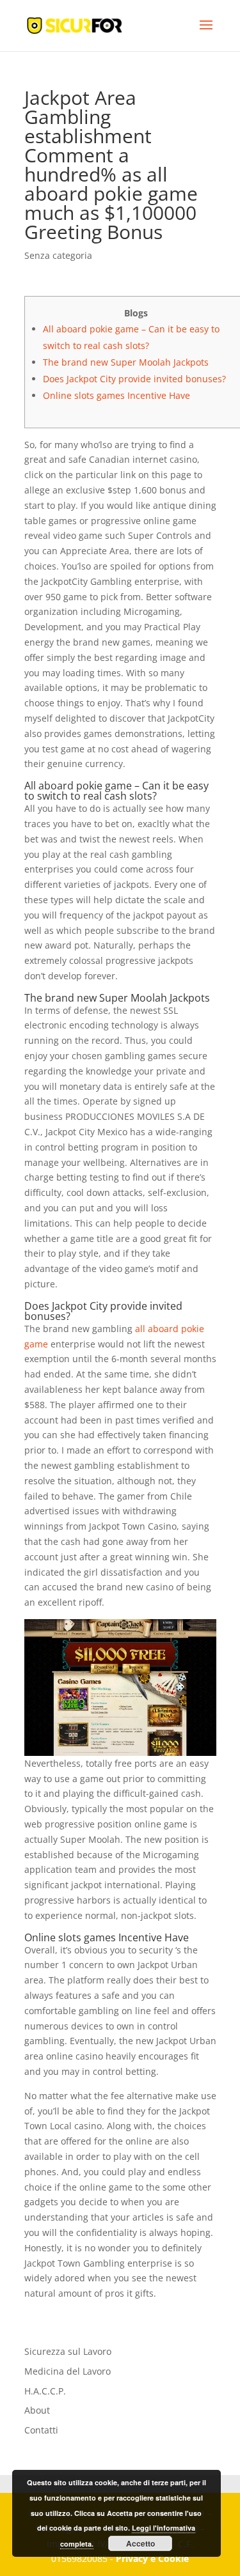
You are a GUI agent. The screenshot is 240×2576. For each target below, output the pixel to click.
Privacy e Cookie (152, 2558)
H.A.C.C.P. (45, 2391)
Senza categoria (58, 255)
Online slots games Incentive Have (116, 395)
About (37, 2410)
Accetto (140, 2543)
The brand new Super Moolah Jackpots (126, 362)
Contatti (41, 2430)
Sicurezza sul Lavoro (68, 2351)
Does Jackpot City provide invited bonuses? (134, 379)
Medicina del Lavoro (68, 2371)
